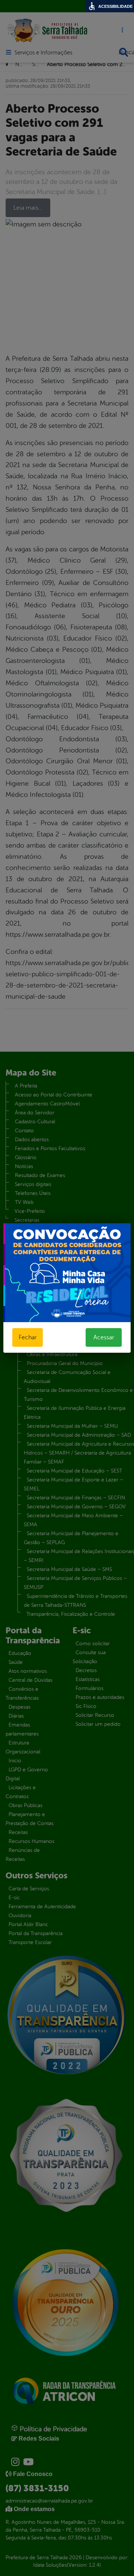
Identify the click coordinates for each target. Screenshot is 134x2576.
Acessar (104, 1337)
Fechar (28, 1337)
